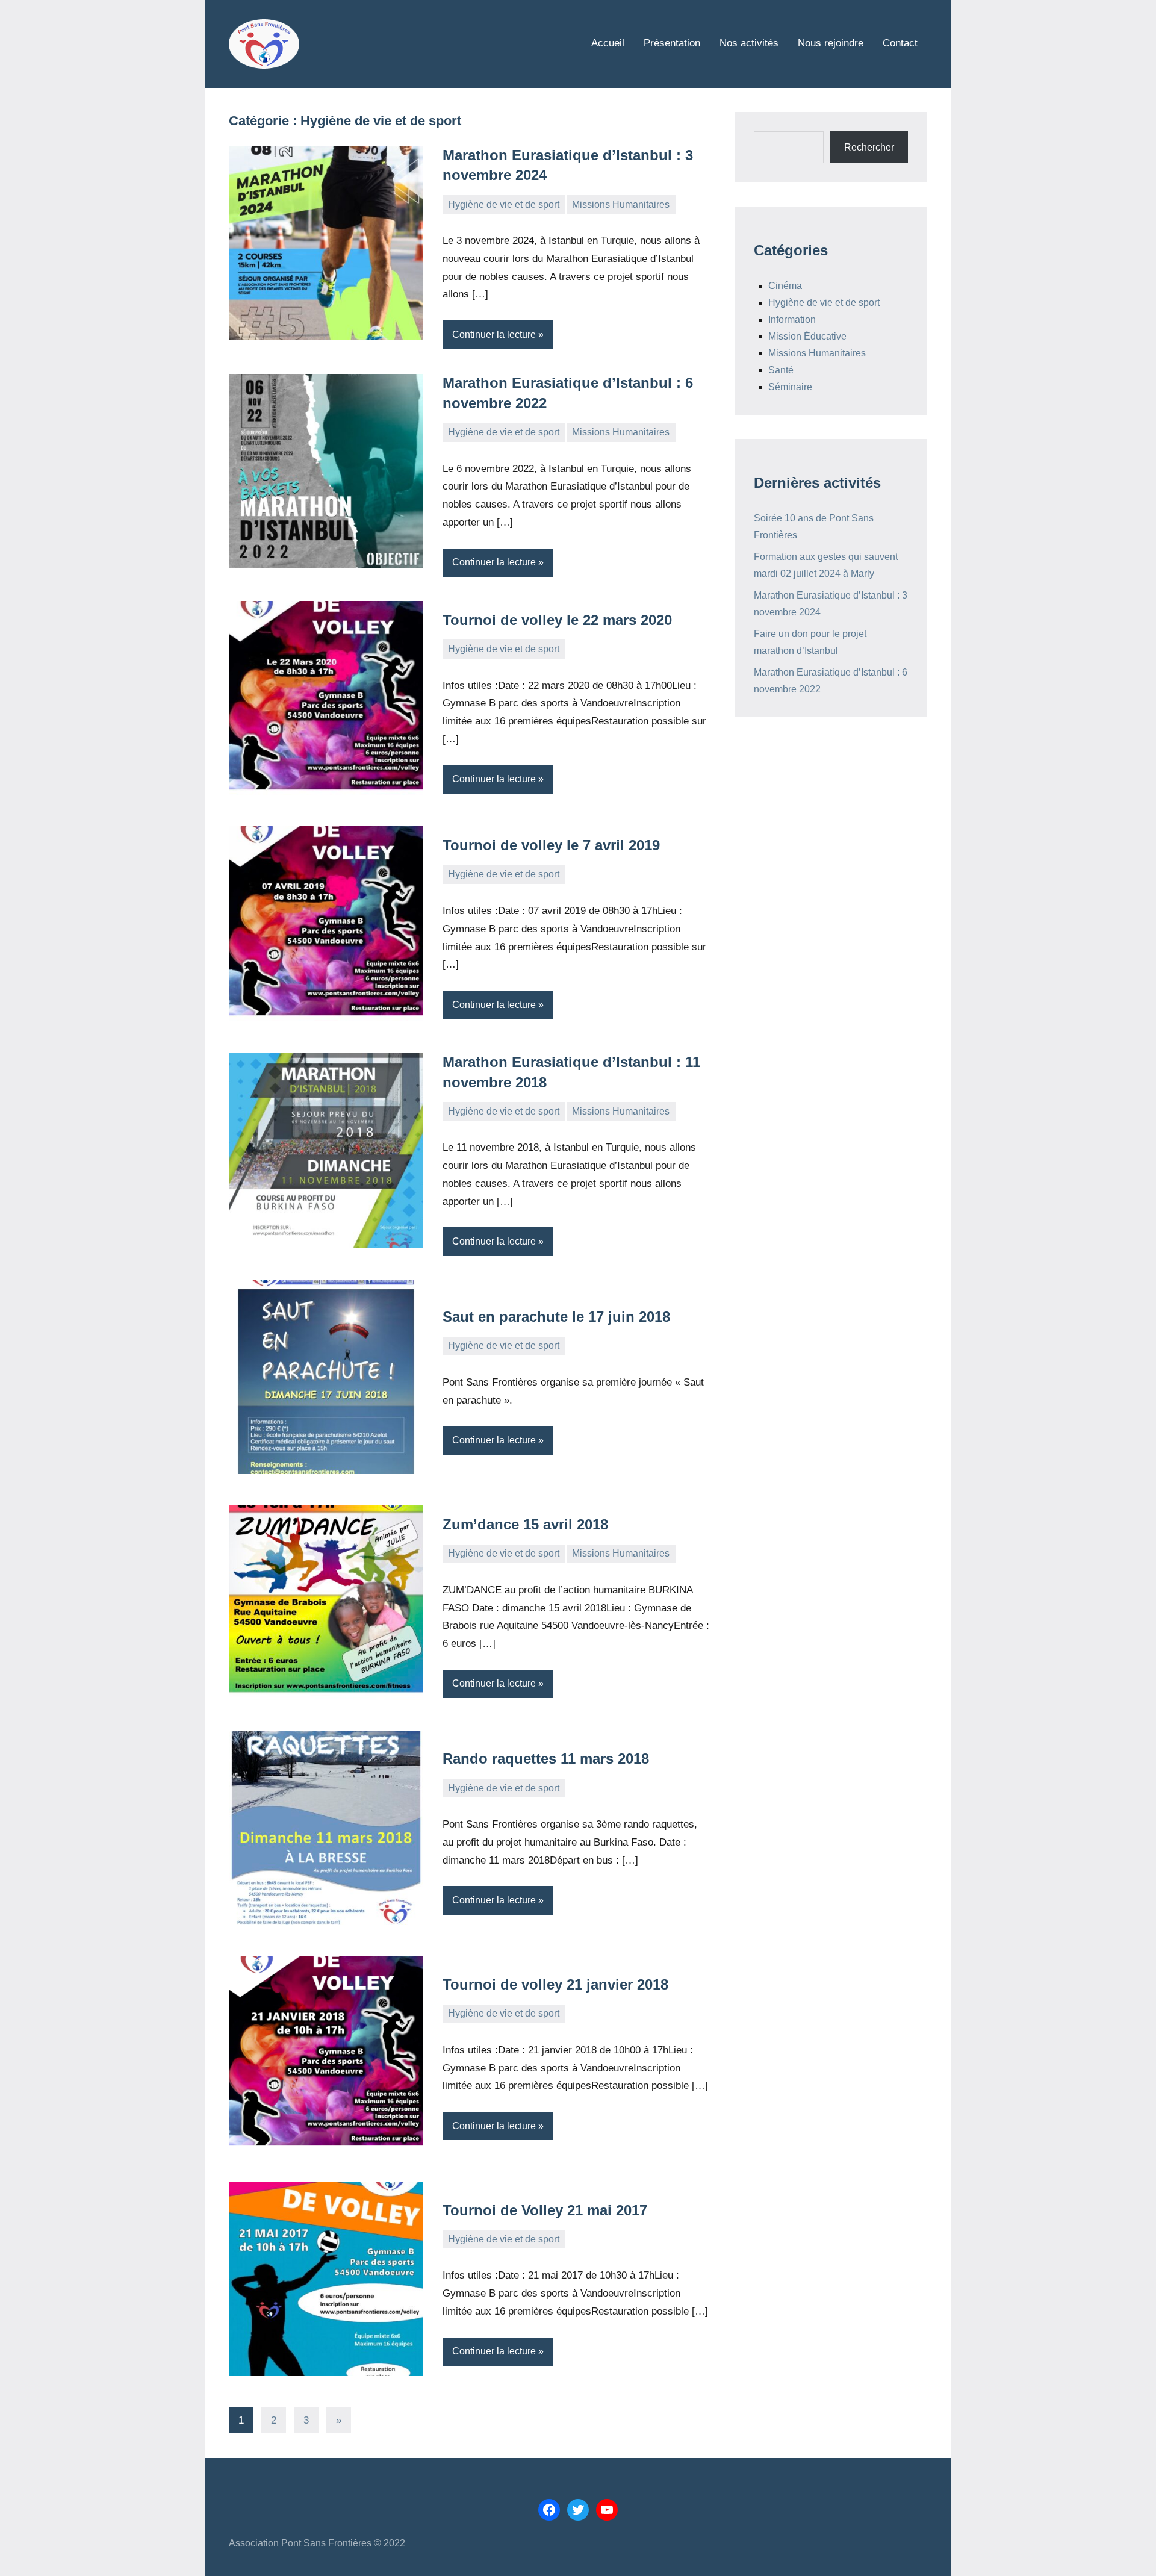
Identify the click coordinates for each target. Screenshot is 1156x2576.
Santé (781, 370)
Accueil (608, 43)
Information (792, 319)
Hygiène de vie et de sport (504, 204)
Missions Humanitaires (621, 204)
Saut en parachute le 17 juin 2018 (556, 1317)
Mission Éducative (807, 336)
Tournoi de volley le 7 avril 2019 (551, 845)
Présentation (672, 43)
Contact (900, 43)
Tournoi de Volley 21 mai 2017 (545, 2210)
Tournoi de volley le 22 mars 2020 (557, 620)
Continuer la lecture (494, 334)
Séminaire (790, 387)
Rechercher (869, 147)
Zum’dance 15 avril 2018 (525, 1524)
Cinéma (785, 286)
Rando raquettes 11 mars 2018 (546, 1759)
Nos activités (749, 43)
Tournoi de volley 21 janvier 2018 (555, 1984)
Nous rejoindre (831, 43)
